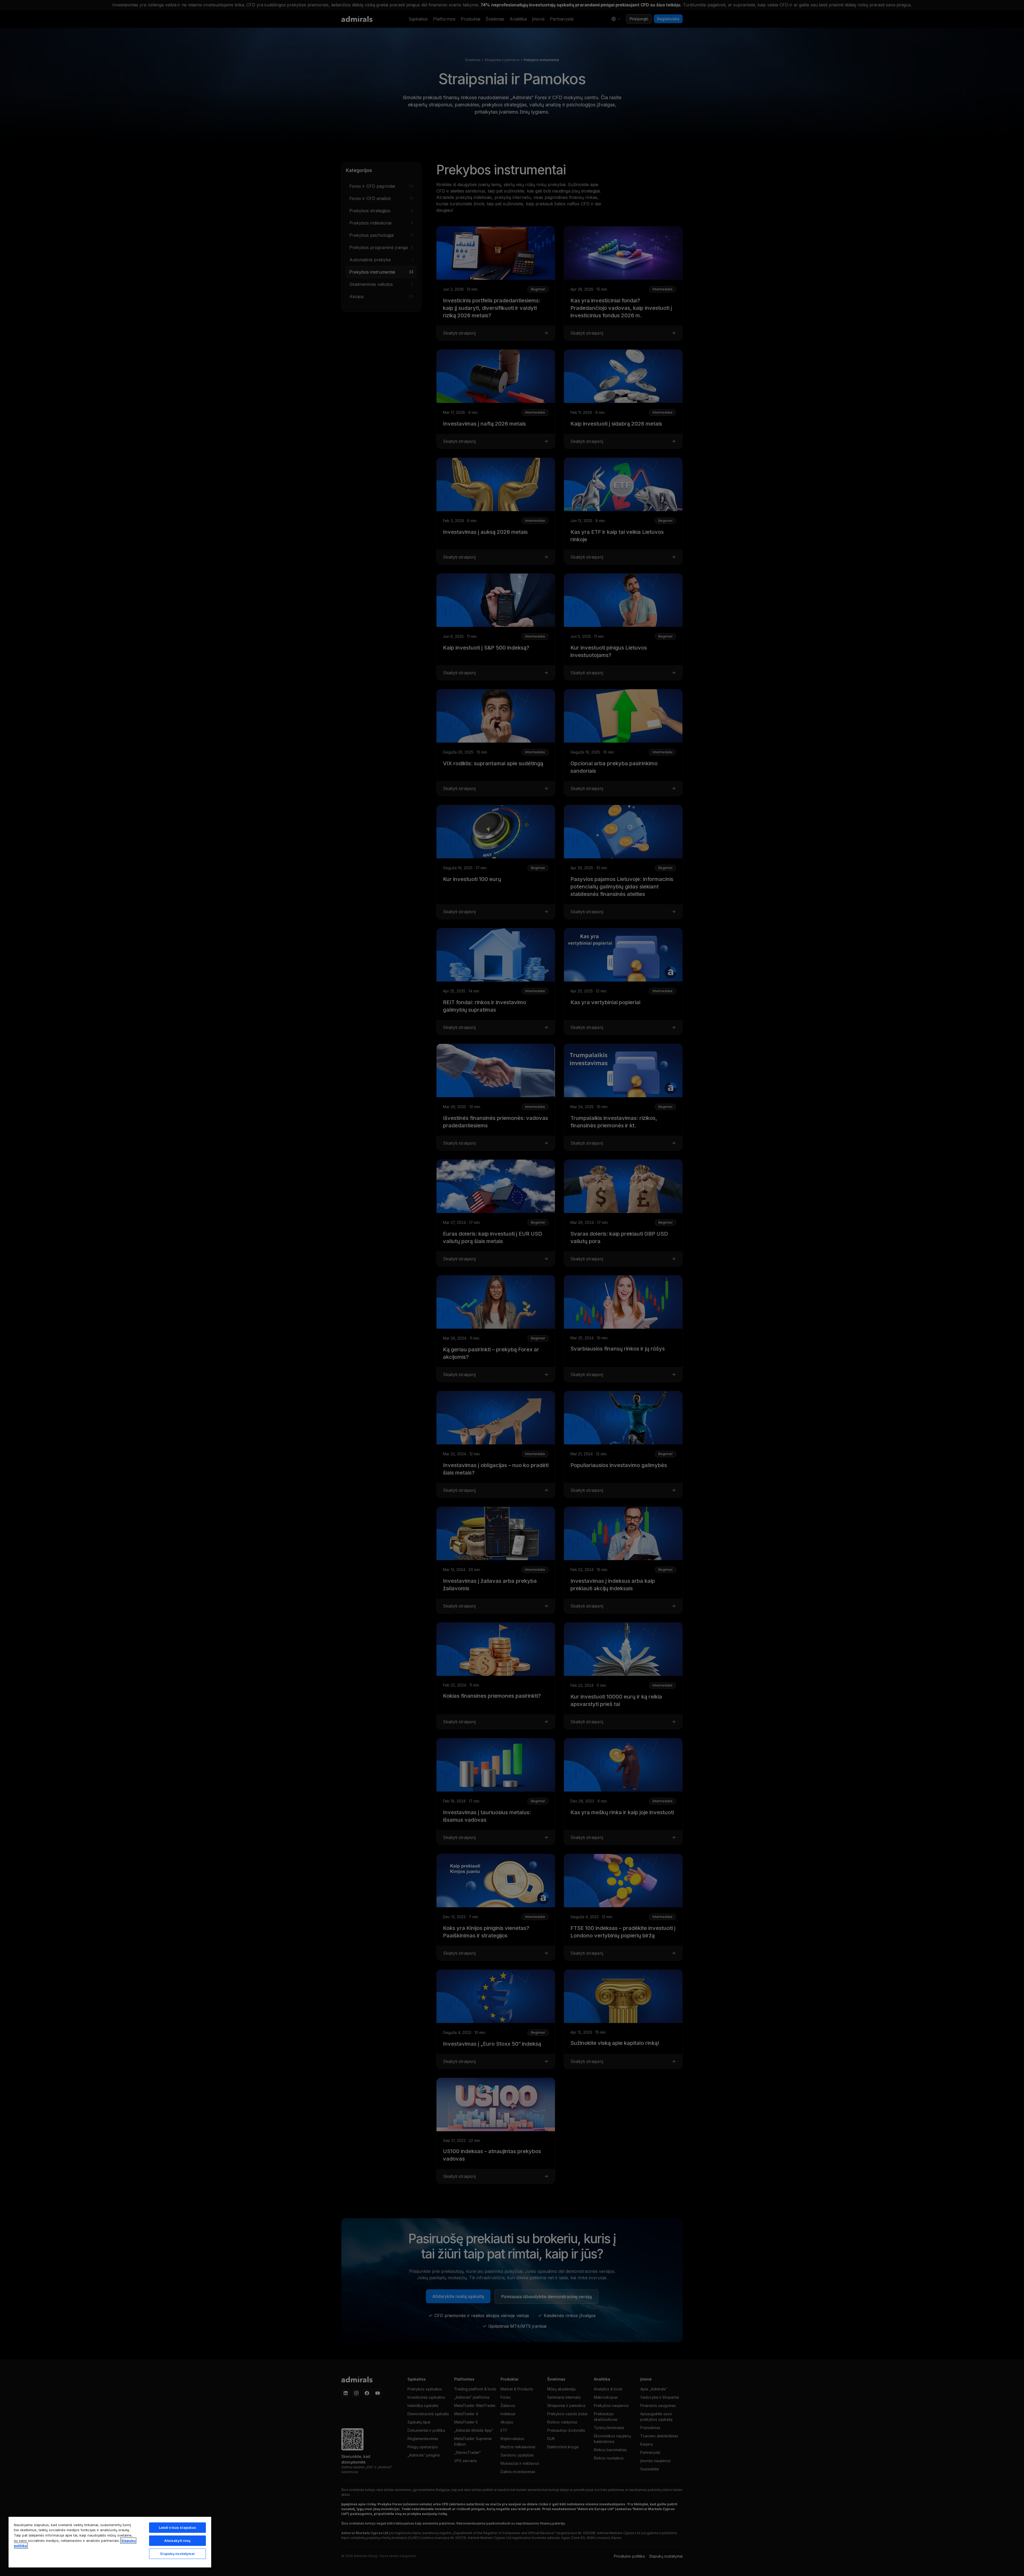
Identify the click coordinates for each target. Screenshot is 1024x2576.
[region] (110, 2542)
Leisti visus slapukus (178, 2527)
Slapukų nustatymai (177, 2554)
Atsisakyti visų (177, 2541)
